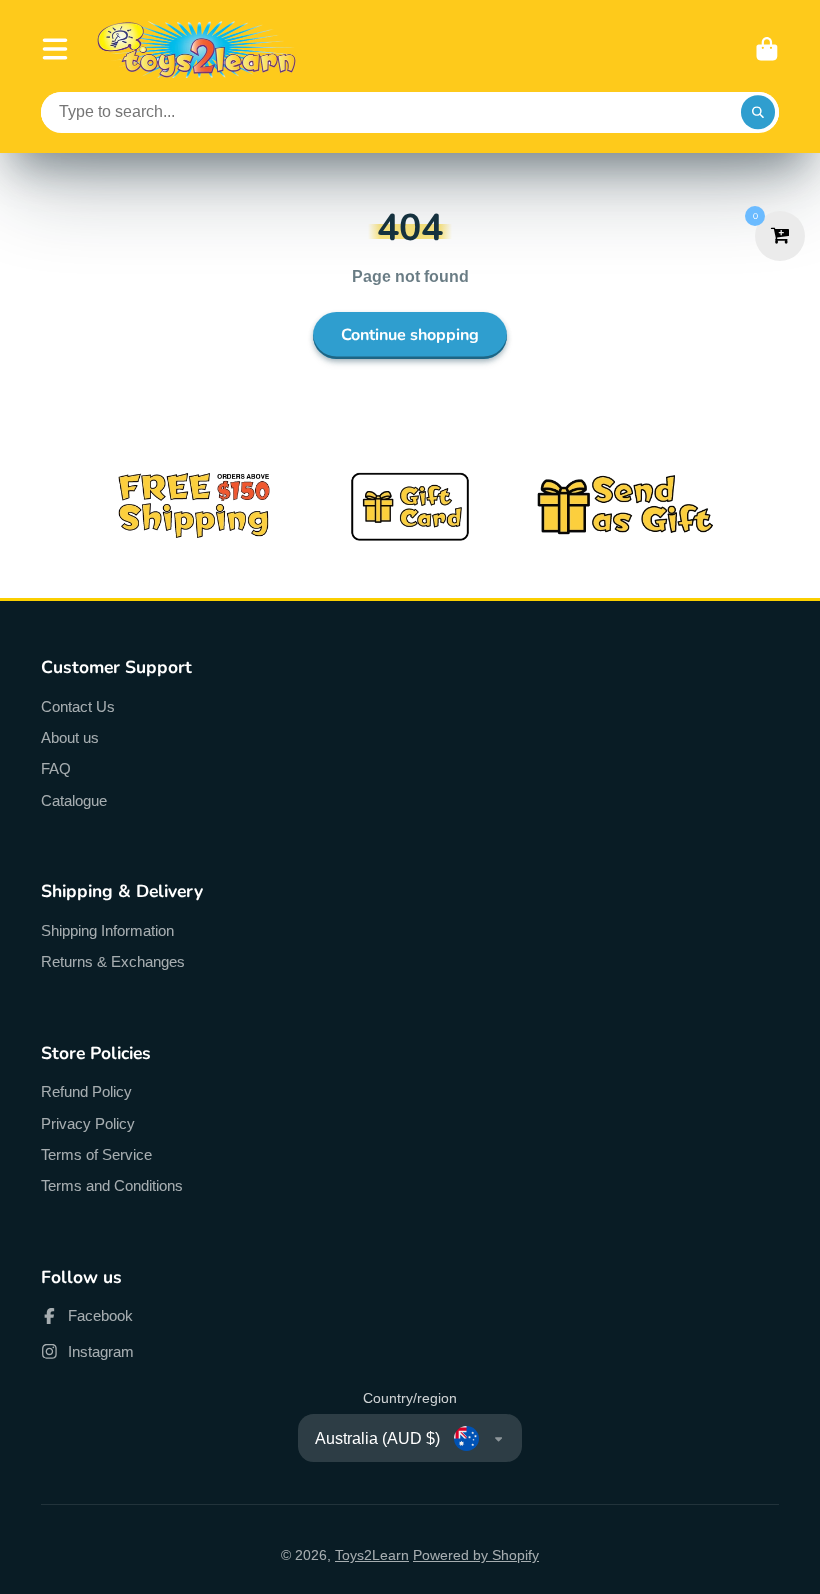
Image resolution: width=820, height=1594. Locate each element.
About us (70, 737)
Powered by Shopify (476, 1555)
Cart (767, 49)
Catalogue (74, 800)
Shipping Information (107, 930)
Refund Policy (86, 1091)
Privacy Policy (88, 1123)
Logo (197, 49)
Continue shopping (410, 335)
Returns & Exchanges (113, 961)
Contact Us (78, 706)
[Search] (758, 113)
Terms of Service (96, 1154)
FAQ (56, 768)
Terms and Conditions (112, 1185)
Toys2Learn (372, 1555)
